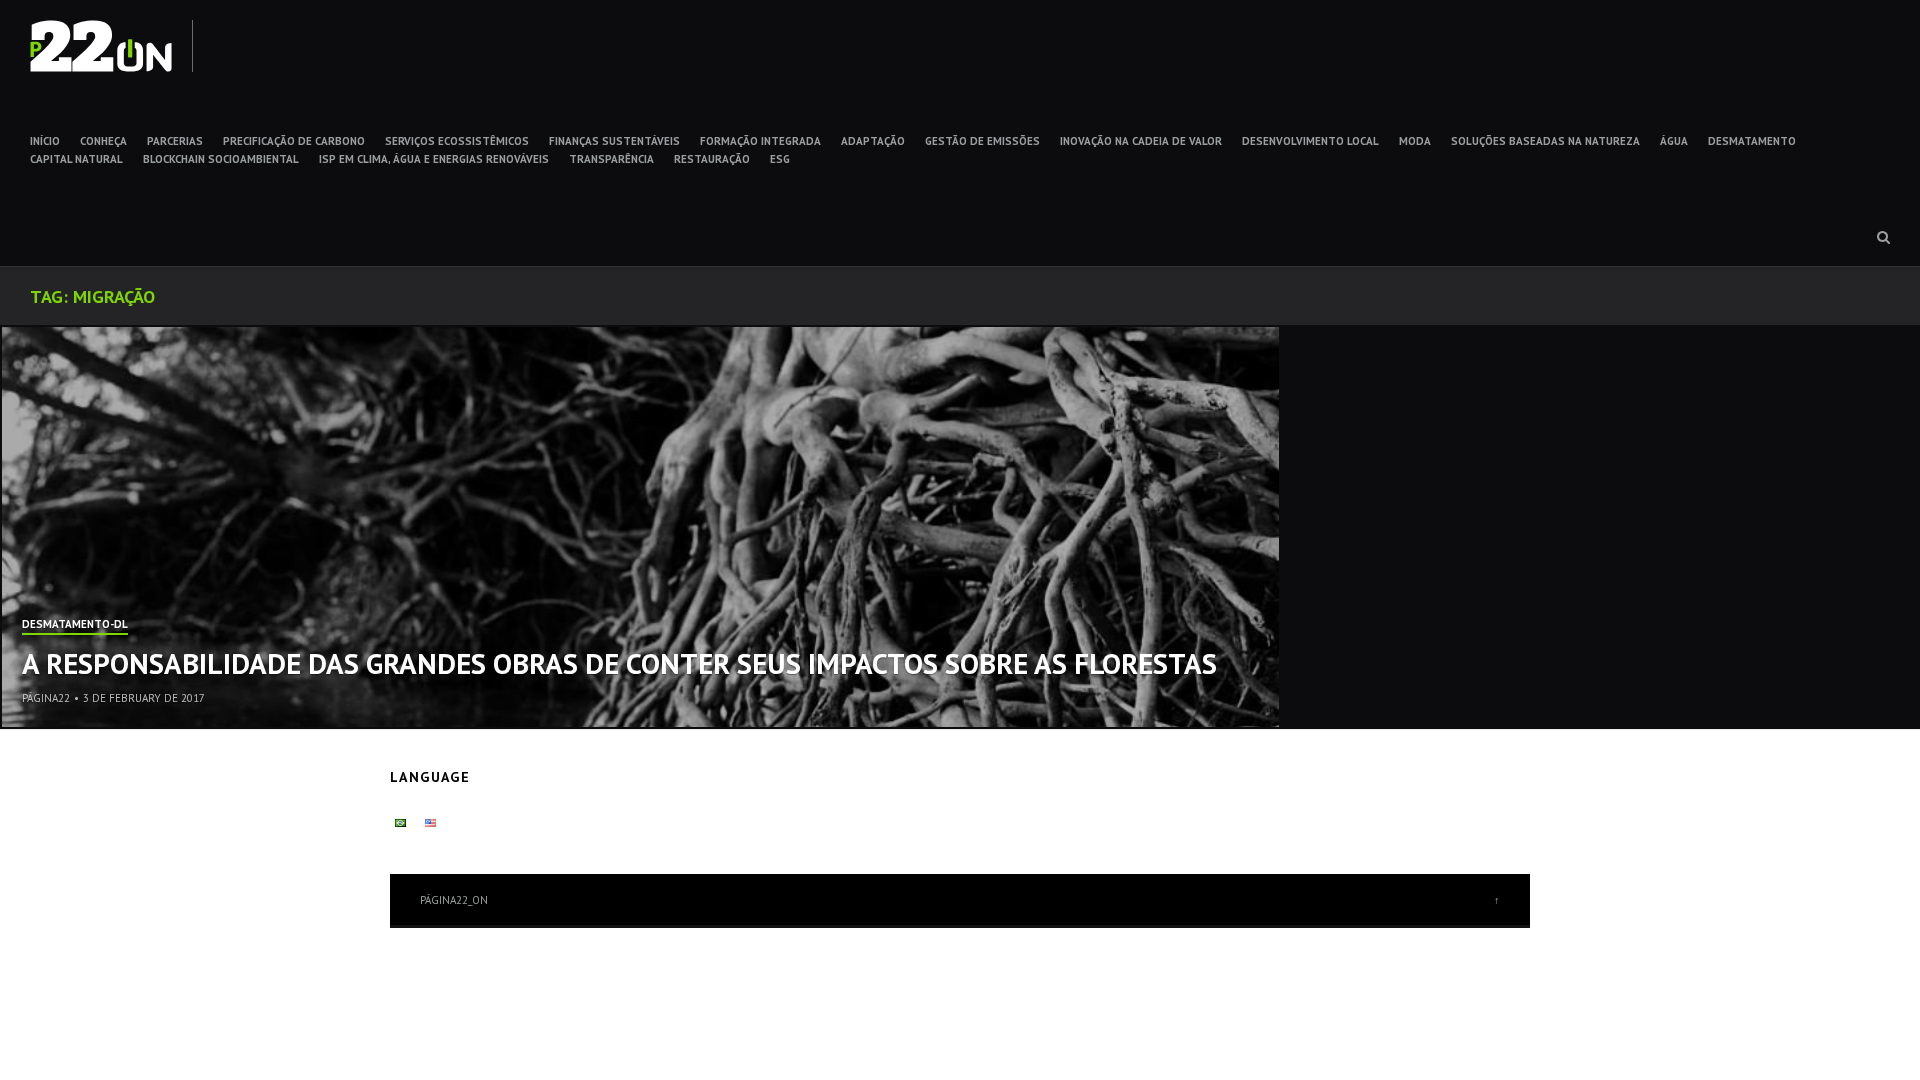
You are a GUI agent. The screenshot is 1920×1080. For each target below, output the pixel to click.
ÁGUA (1674, 141)
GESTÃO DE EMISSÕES (982, 141)
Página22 (46, 698)
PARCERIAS (175, 141)
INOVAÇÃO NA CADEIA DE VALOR (1141, 141)
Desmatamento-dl (75, 625)
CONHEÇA (103, 141)
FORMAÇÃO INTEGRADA (760, 141)
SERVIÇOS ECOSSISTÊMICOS (457, 141)
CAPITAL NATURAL (76, 159)
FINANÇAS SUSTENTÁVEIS (614, 141)
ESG (780, 159)
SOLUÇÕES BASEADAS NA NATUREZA (1545, 141)
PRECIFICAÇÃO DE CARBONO (294, 141)
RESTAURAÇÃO (712, 159)
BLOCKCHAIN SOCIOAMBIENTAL (221, 159)
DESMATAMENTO (1752, 141)
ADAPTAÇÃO (873, 141)
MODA (1415, 141)
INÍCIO (45, 141)
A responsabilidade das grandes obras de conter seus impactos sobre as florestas (619, 663)
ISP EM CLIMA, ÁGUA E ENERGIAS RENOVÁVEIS (434, 159)
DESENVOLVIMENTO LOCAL (1310, 141)
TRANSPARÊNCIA (611, 159)
